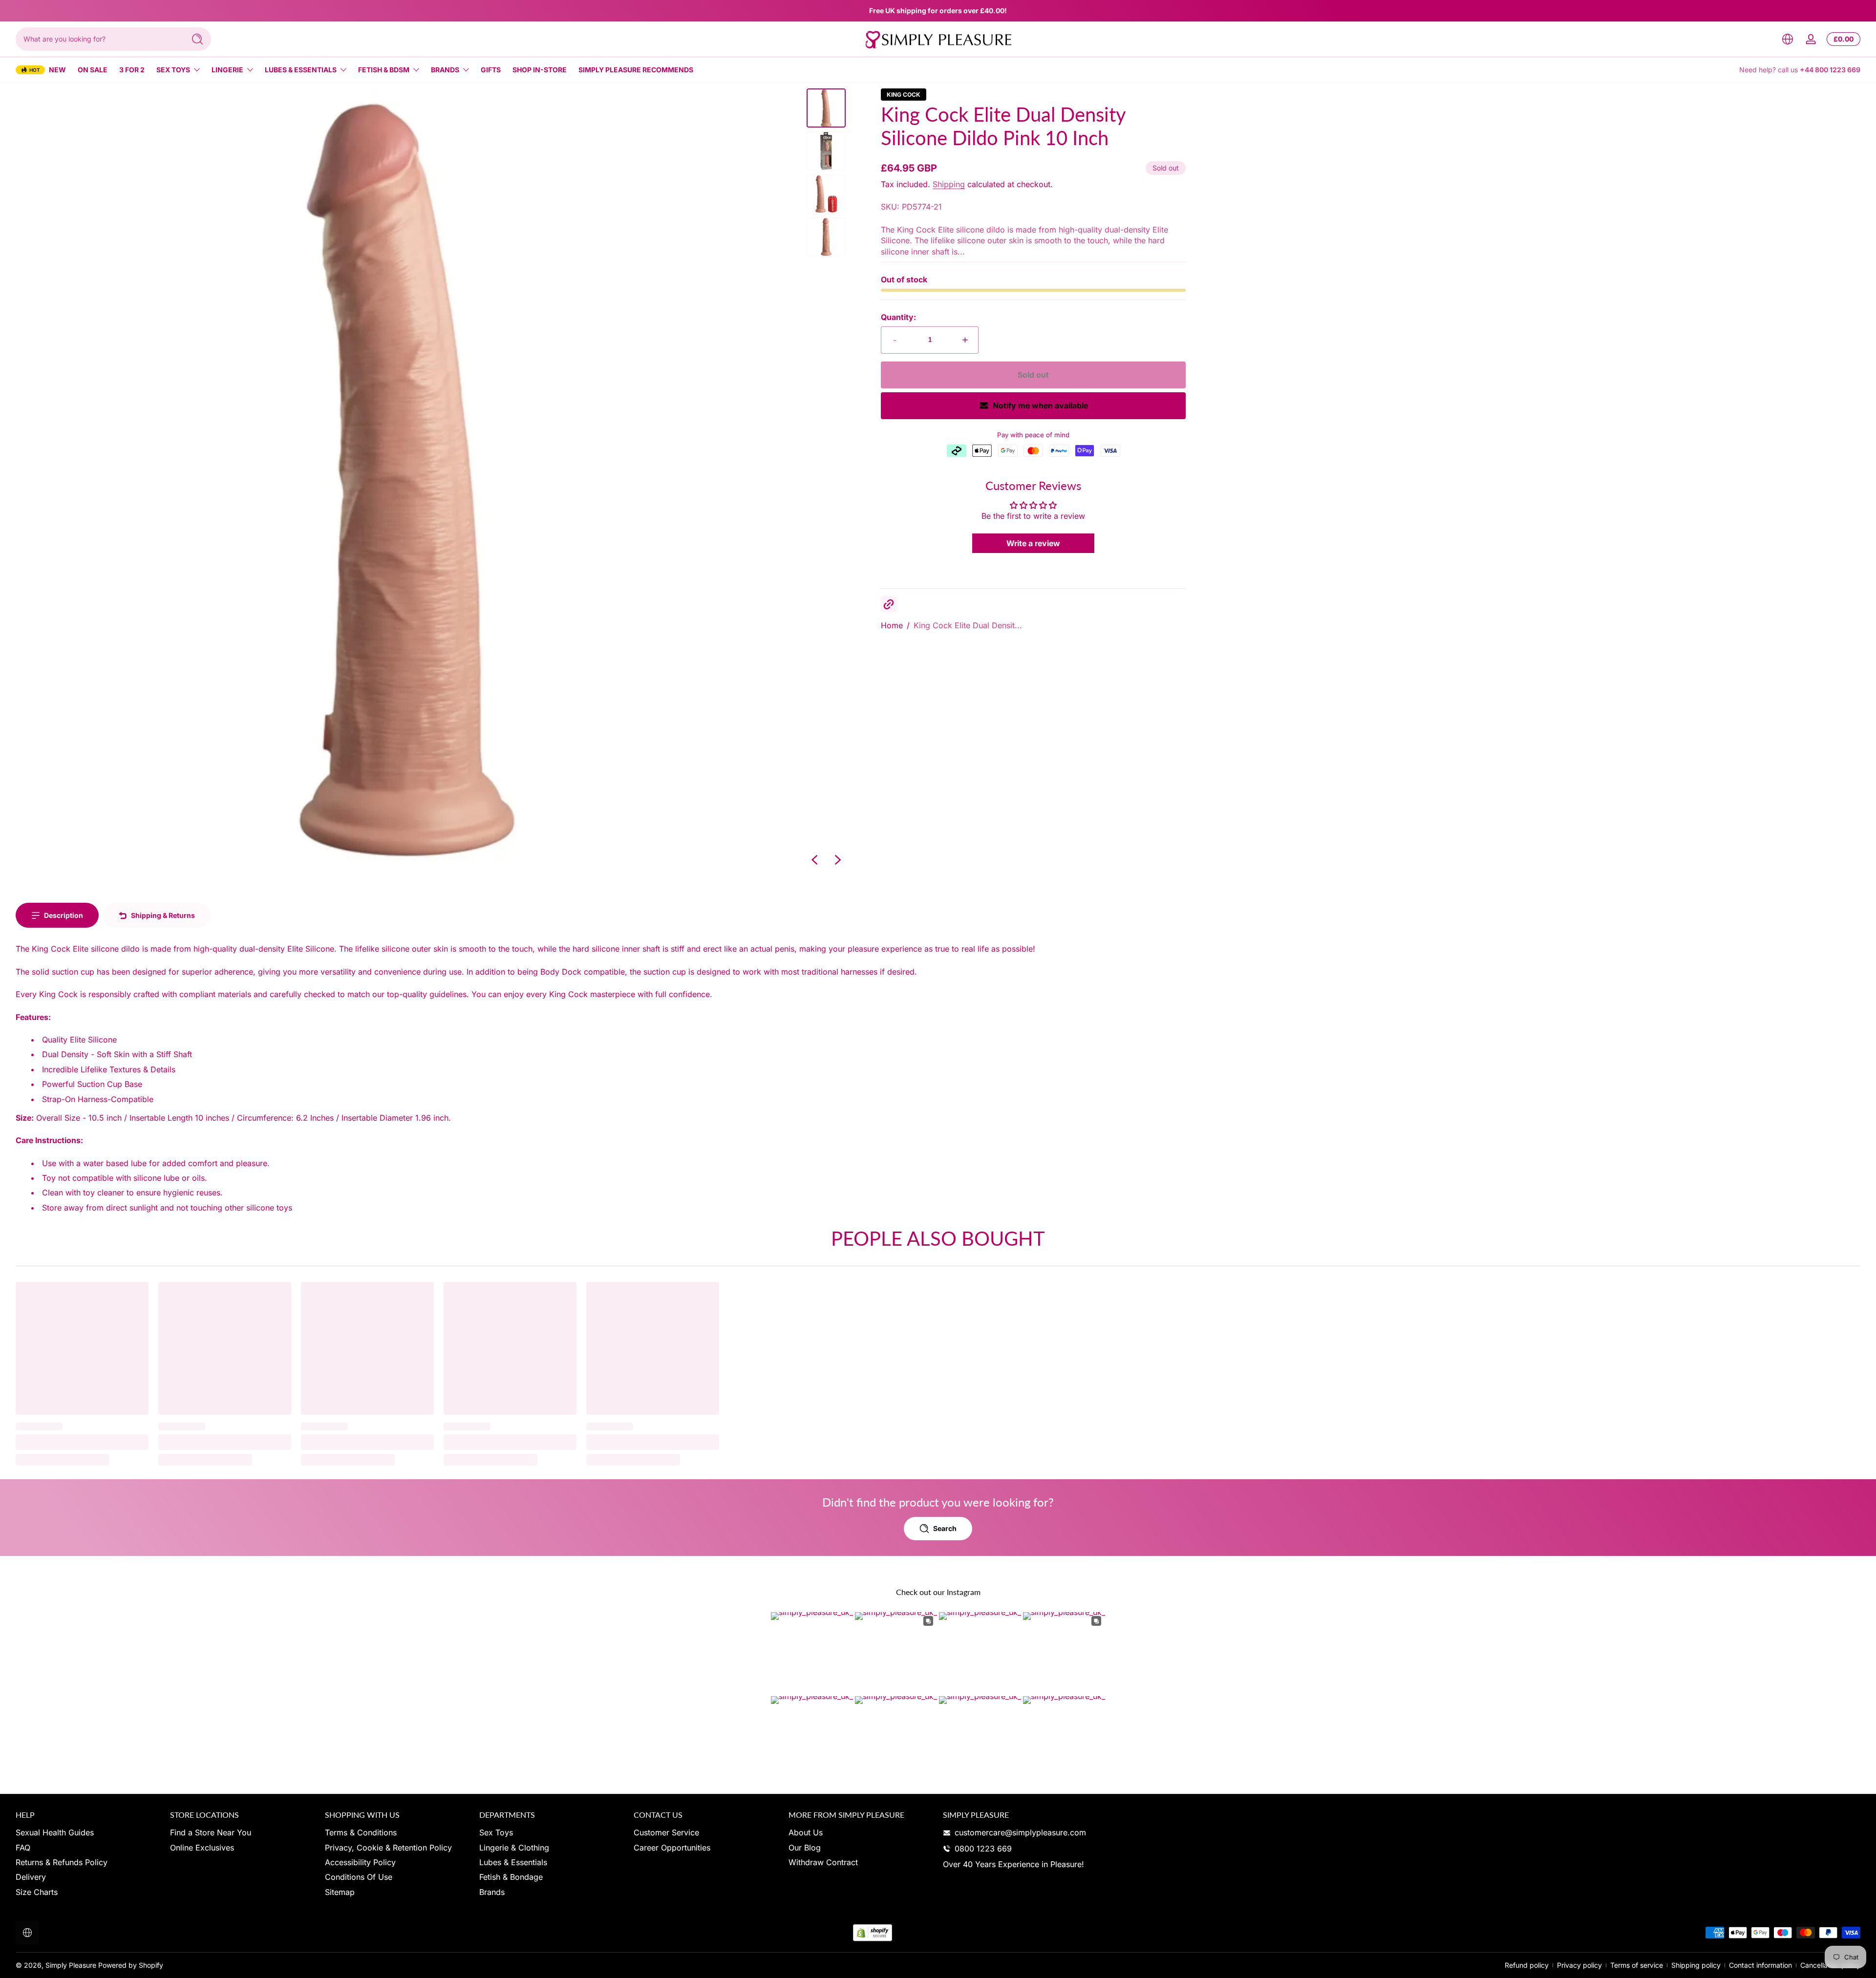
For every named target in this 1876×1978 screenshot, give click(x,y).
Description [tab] (64, 915)
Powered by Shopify (131, 1965)
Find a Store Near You (211, 1832)
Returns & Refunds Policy (62, 1862)
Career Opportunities (672, 1848)
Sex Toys (173, 70)
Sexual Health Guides (55, 1832)
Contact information (1760, 1965)
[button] (1788, 39)
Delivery (31, 1877)
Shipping (949, 184)
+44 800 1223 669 (1830, 70)
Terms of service (1637, 1965)
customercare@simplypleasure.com (1020, 1832)
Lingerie (227, 70)
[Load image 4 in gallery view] (826, 237)
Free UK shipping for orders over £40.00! (938, 11)
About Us (806, 1832)
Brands (445, 70)
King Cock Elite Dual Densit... (968, 625)
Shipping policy (1696, 1965)
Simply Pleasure (71, 1965)
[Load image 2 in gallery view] (826, 151)
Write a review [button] (1033, 543)
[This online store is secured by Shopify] (873, 1933)
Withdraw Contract (823, 1862)
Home (892, 625)
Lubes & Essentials (301, 70)
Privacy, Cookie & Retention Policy (388, 1848)
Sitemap (340, 1892)
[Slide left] (814, 860)
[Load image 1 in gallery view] (826, 108)
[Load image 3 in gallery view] (826, 194)
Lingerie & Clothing (514, 1848)
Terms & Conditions (361, 1832)
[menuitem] (88, 1832)
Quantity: (898, 317)
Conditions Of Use (359, 1877)
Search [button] (945, 1528)
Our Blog (805, 1848)
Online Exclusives (202, 1848)
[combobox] (98, 39)
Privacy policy (1579, 1965)
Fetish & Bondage (511, 1877)
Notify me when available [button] (1040, 405)
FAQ (23, 1848)
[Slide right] (838, 860)
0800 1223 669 (983, 1849)
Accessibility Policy (360, 1862)
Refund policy (1527, 1965)
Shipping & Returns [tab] (163, 915)
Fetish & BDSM (384, 70)
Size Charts (37, 1892)
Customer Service (666, 1832)
